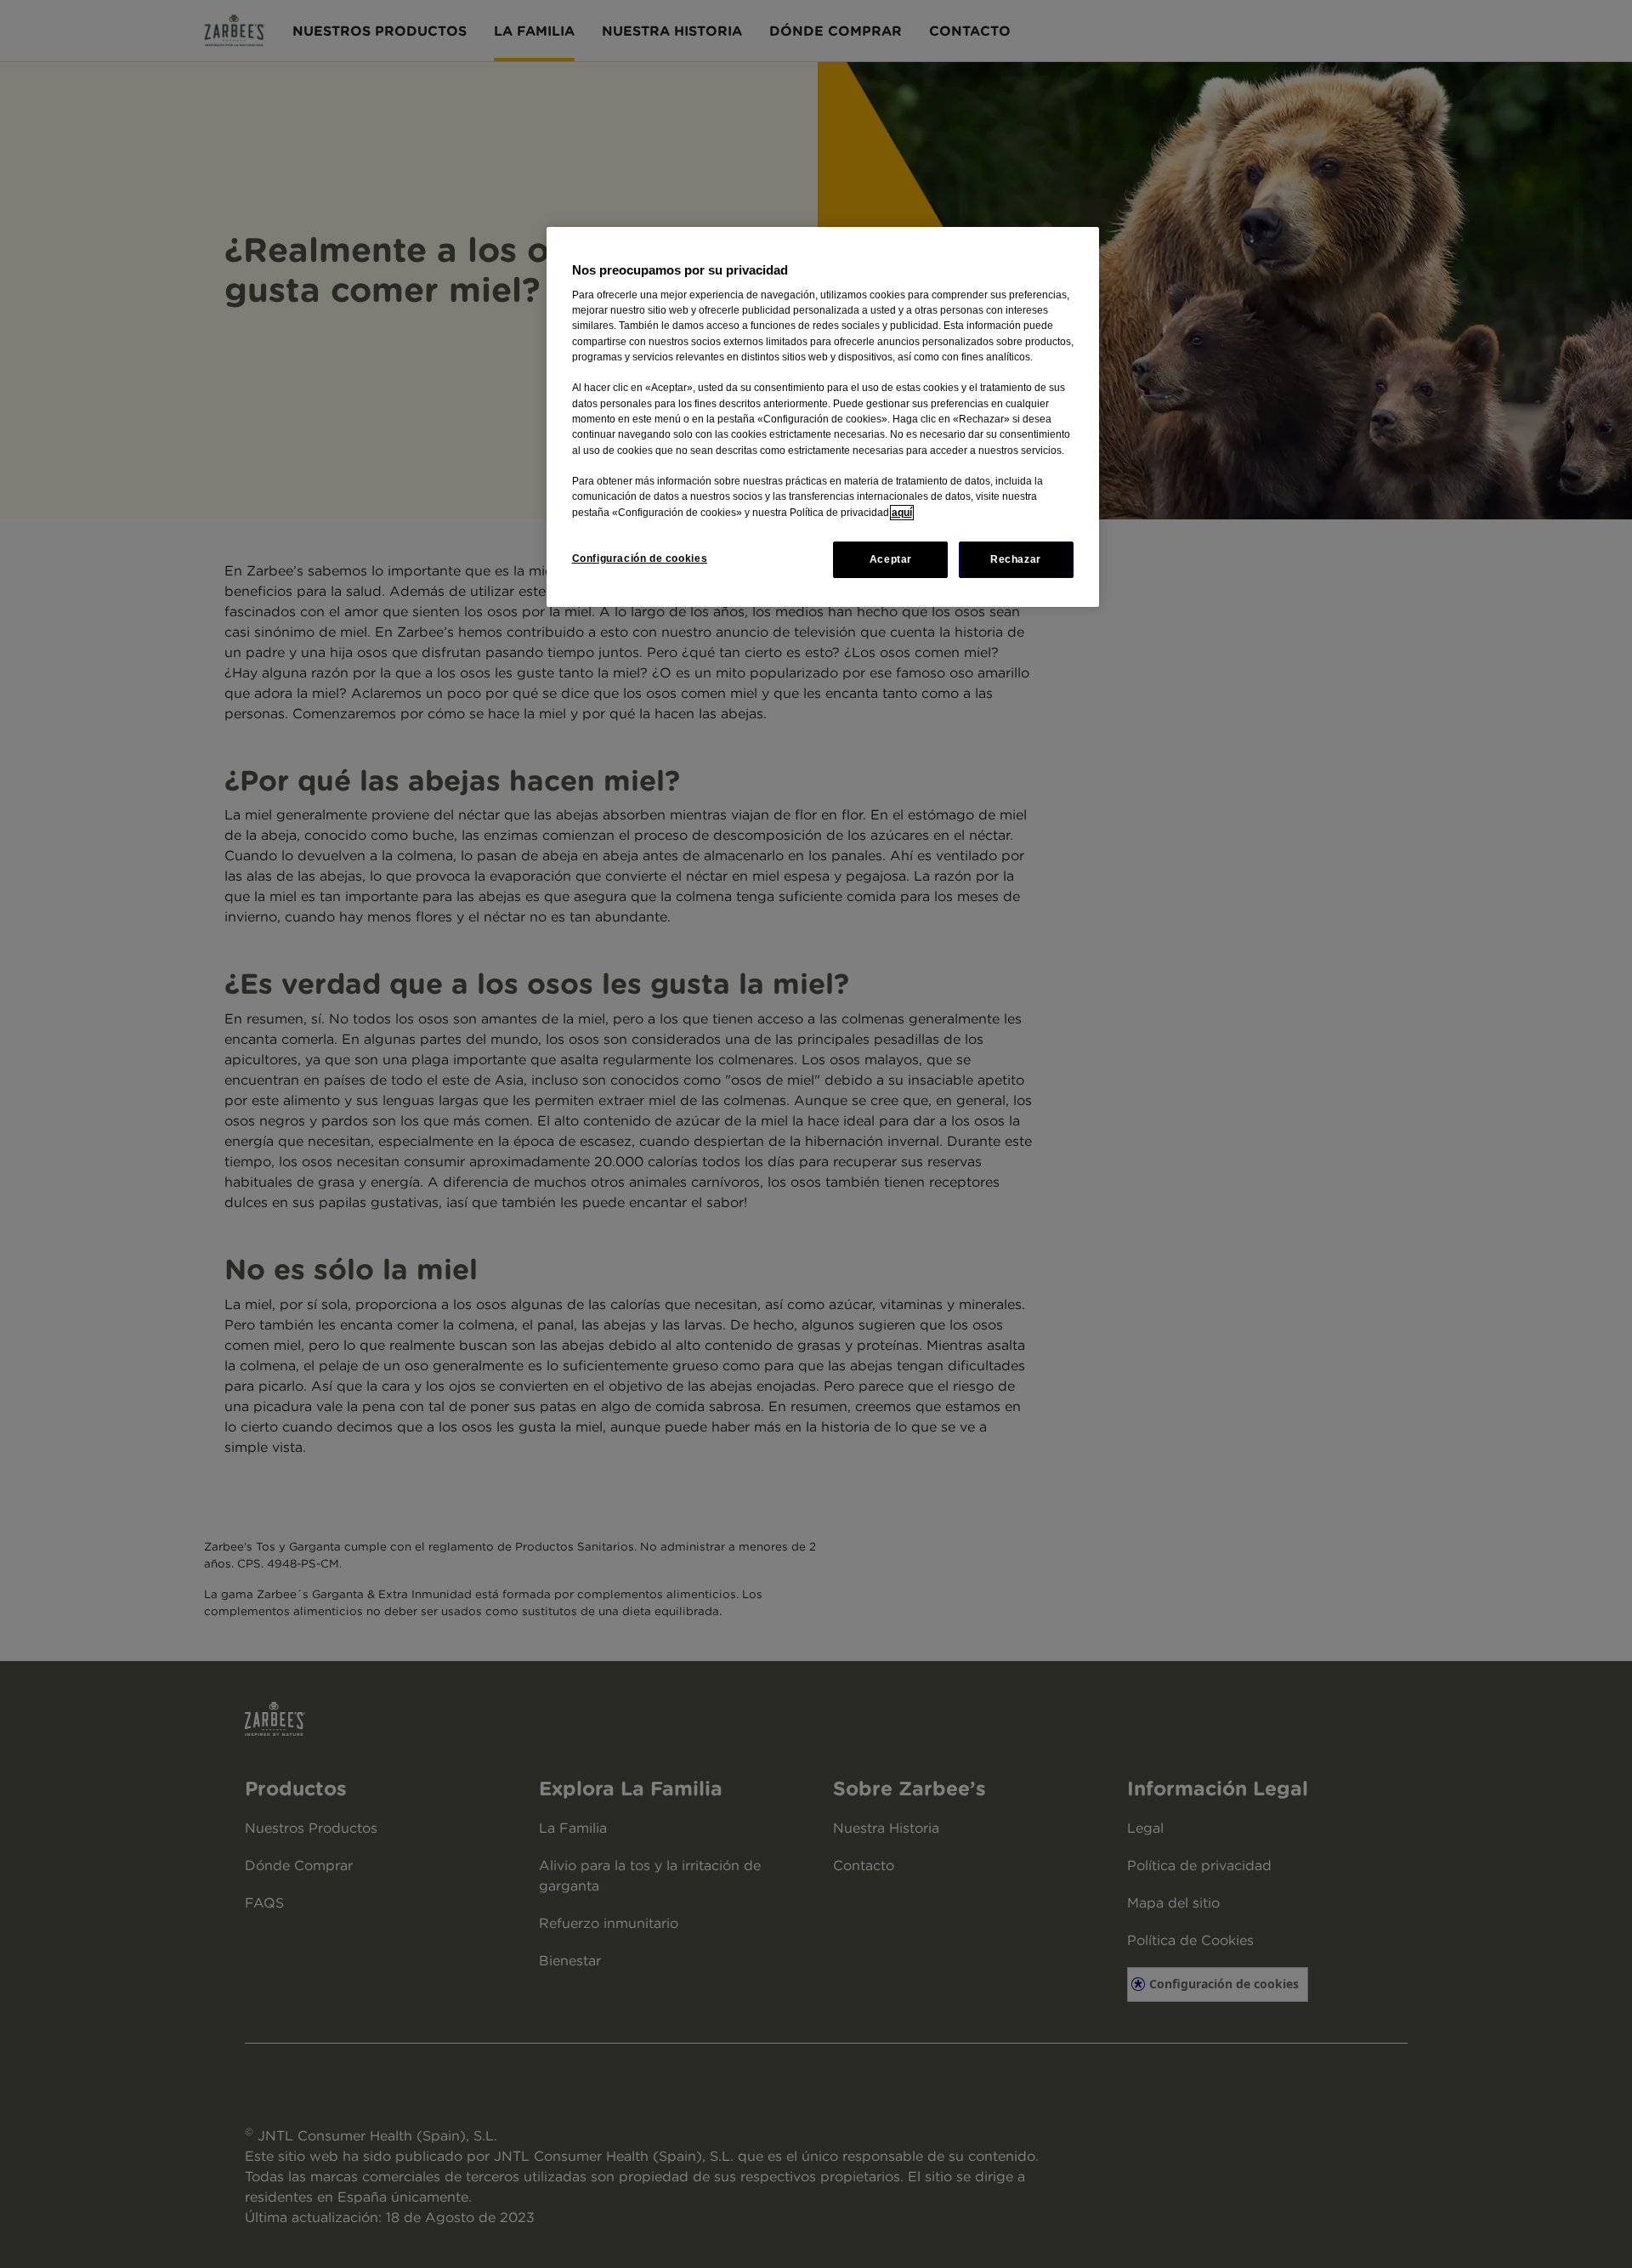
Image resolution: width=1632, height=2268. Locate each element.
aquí (902, 513)
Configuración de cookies (640, 558)
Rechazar (1016, 559)
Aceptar (891, 559)
